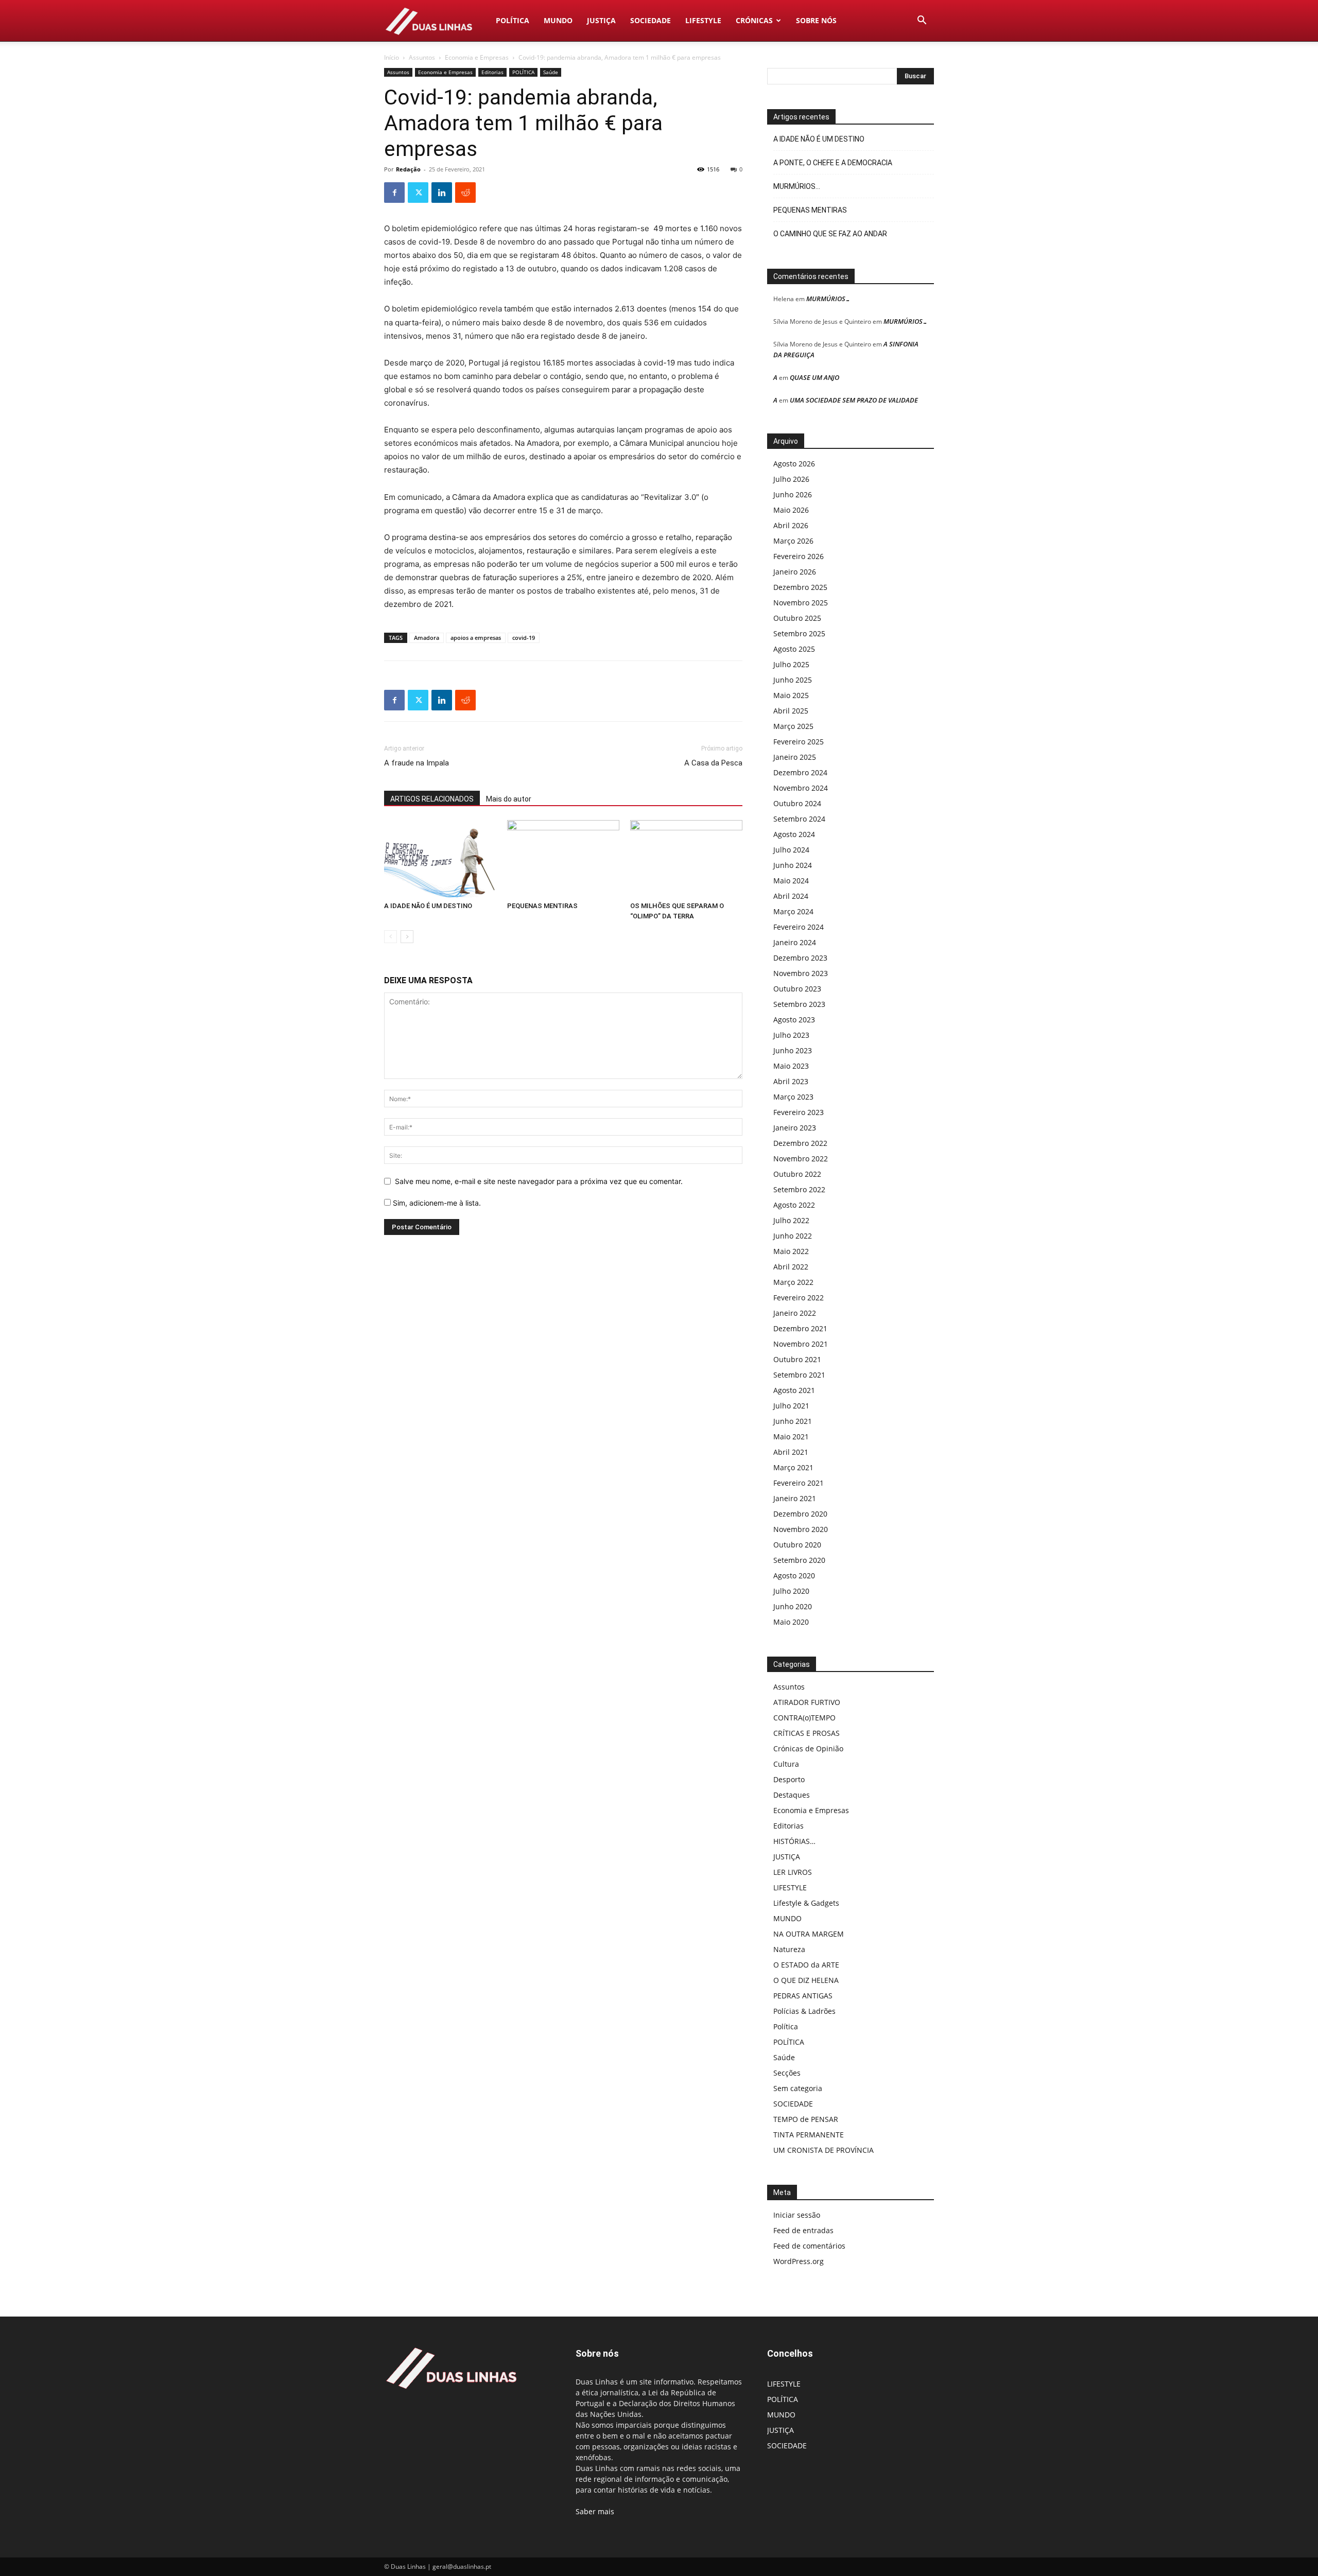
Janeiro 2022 (795, 1313)
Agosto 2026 (794, 464)
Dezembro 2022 (800, 1143)
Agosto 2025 (794, 649)
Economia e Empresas (477, 57)
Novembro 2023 (801, 973)
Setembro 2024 (799, 819)
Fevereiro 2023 (799, 1112)
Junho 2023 (793, 1050)
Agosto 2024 (794, 834)
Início (392, 57)
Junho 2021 (793, 1421)
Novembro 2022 (801, 1159)
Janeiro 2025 (795, 757)
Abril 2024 (791, 896)
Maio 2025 (791, 695)
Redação (408, 169)
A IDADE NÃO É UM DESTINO (428, 906)
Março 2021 (793, 1467)
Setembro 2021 (799, 1375)
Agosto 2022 (794, 1205)
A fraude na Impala (417, 763)
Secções (787, 2073)
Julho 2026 (791, 479)
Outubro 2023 (797, 989)
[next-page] (407, 937)
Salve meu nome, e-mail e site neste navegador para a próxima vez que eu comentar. (539, 1181)
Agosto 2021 (794, 1390)
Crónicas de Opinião (808, 1748)
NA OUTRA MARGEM (809, 1934)
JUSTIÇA (601, 20)
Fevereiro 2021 (799, 1483)
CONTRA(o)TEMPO (804, 1718)
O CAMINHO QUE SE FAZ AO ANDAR (830, 234)
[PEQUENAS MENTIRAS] (563, 859)
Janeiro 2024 (795, 942)
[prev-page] (391, 937)
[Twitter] (418, 193)
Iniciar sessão (797, 2215)
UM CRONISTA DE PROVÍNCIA (823, 2150)
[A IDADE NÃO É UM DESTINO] (440, 859)
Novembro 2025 (801, 603)
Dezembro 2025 (800, 587)
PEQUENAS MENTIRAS (542, 906)
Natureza (789, 1949)
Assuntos (422, 57)
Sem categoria (798, 2088)
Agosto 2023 (794, 1020)
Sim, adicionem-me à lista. (436, 1203)
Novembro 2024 (801, 788)
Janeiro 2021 (795, 1498)
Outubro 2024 (797, 803)
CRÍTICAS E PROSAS (807, 1733)
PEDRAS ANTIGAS (803, 1996)
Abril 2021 (791, 1452)
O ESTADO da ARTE (806, 1965)
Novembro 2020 (801, 1529)
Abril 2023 (791, 1081)
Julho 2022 (791, 1220)
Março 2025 (793, 726)
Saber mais (595, 2511)
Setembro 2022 (799, 1189)
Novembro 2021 (801, 1344)
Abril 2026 (791, 525)
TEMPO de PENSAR (806, 2119)
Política (786, 2026)
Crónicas (754, 20)
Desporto (789, 1779)
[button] (922, 21)
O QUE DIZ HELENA (806, 1980)
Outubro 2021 (797, 1359)
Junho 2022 (793, 1236)
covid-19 (524, 638)
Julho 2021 (791, 1406)
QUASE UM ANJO (814, 377)
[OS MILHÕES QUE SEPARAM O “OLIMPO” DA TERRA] (686, 859)
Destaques (792, 1795)
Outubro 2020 (797, 1545)
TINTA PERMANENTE (809, 2135)
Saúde (551, 72)
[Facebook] (394, 193)
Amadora (427, 638)
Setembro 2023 (799, 1004)
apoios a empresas (476, 638)
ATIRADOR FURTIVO (807, 1702)
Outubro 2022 (797, 1174)
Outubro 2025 (797, 618)
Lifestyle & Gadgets (806, 1903)
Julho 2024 (791, 850)
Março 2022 (793, 1282)
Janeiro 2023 (795, 1128)
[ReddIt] (465, 193)
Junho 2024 (793, 865)
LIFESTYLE (703, 20)
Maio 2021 (791, 1437)
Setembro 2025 (799, 633)
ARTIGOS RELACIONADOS (432, 799)
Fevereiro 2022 (799, 1298)
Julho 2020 (791, 1591)
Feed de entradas (803, 2230)
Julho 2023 (791, 1035)
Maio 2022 (791, 1251)
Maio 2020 (791, 1622)
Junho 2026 (793, 494)
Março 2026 (793, 541)
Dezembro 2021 (800, 1328)
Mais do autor (509, 799)
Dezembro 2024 (800, 772)
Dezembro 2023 (800, 958)
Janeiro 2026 (795, 572)
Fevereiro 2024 (799, 927)
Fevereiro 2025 (799, 742)
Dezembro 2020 (800, 1514)
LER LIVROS (793, 1872)
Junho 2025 (793, 680)
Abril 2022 (791, 1267)
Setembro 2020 (799, 1560)
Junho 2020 (793, 1606)
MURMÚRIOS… (797, 186)
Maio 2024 (791, 881)
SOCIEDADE (651, 20)
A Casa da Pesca (713, 763)
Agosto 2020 (794, 1576)
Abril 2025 (791, 711)
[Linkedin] (442, 193)
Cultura (786, 1764)
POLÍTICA (513, 20)
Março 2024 (793, 911)
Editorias (492, 72)
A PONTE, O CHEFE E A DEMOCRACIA (833, 163)
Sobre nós (816, 20)
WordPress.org (799, 2261)
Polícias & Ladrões (804, 2011)
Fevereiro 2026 (799, 556)
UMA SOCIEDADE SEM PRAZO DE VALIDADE (854, 400)
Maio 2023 (791, 1066)
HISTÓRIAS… (794, 1841)
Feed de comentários (809, 2246)
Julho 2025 (791, 664)
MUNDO (558, 20)
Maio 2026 (791, 510)
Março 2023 (793, 1097)
